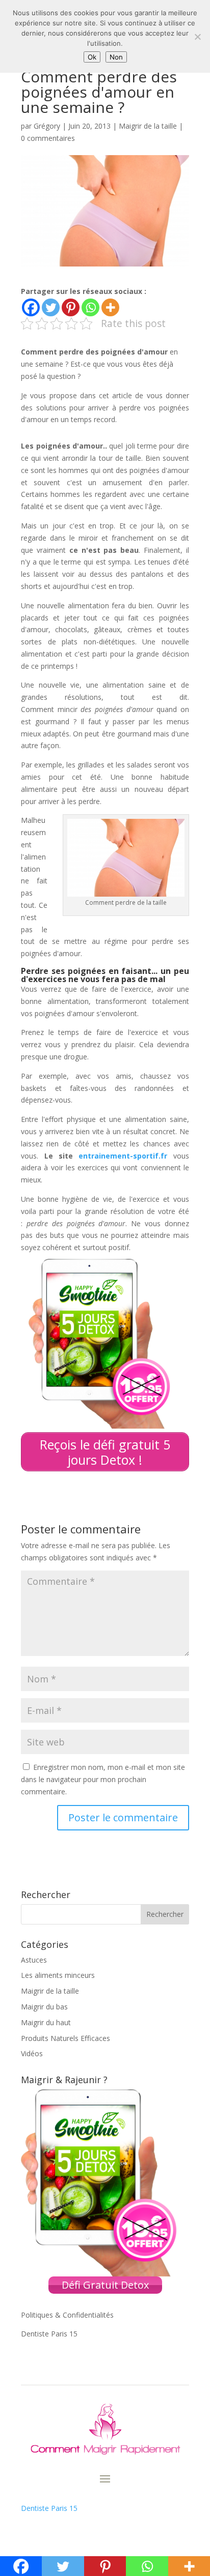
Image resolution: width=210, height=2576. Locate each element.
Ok (92, 57)
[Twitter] (51, 307)
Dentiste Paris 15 (49, 2334)
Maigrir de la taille (148, 126)
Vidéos (32, 2053)
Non (116, 57)
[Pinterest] (71, 307)
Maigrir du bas (44, 2007)
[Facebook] (31, 307)
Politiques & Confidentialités (67, 2315)
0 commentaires (48, 138)
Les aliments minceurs (58, 1975)
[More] (110, 307)
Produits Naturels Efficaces (65, 2038)
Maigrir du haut (46, 2022)
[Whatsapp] (90, 307)
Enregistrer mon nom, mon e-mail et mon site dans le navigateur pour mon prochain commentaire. (103, 1779)
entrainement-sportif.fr (123, 1156)
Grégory (47, 126)
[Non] (197, 37)
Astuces (34, 1960)
